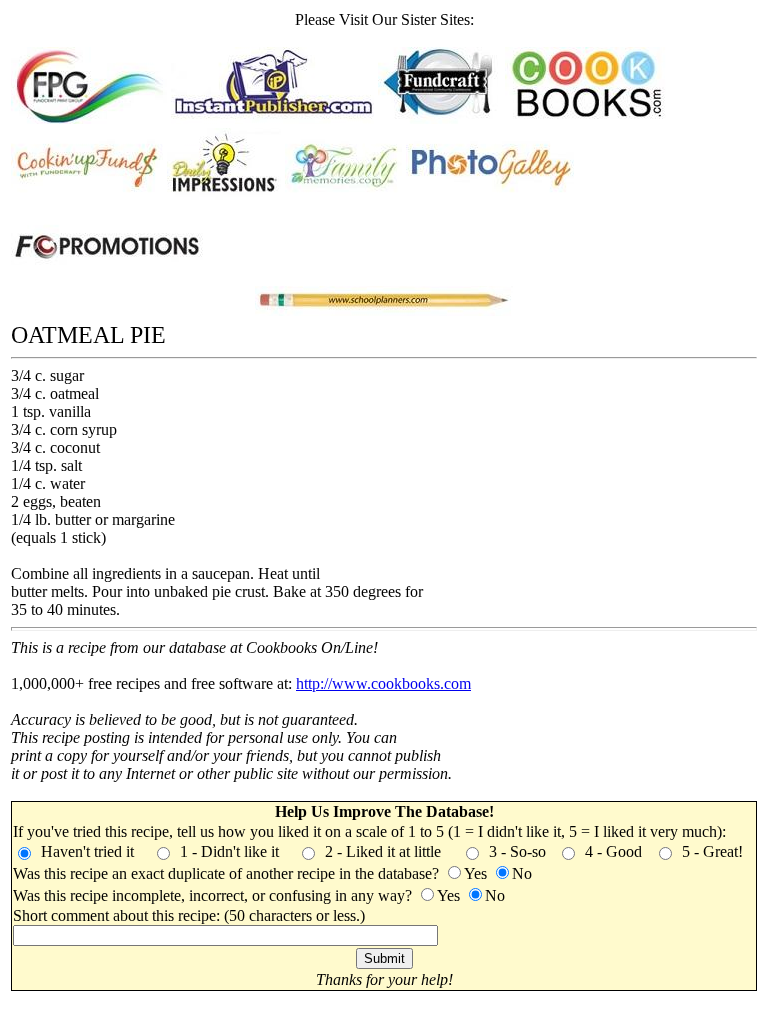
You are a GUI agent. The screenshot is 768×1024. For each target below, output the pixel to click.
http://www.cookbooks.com (383, 683)
